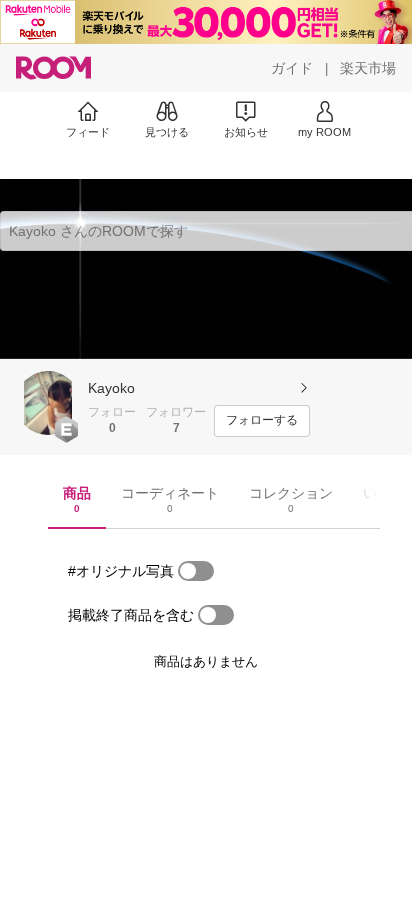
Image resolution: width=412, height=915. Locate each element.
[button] (48, 403)
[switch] (196, 571)
